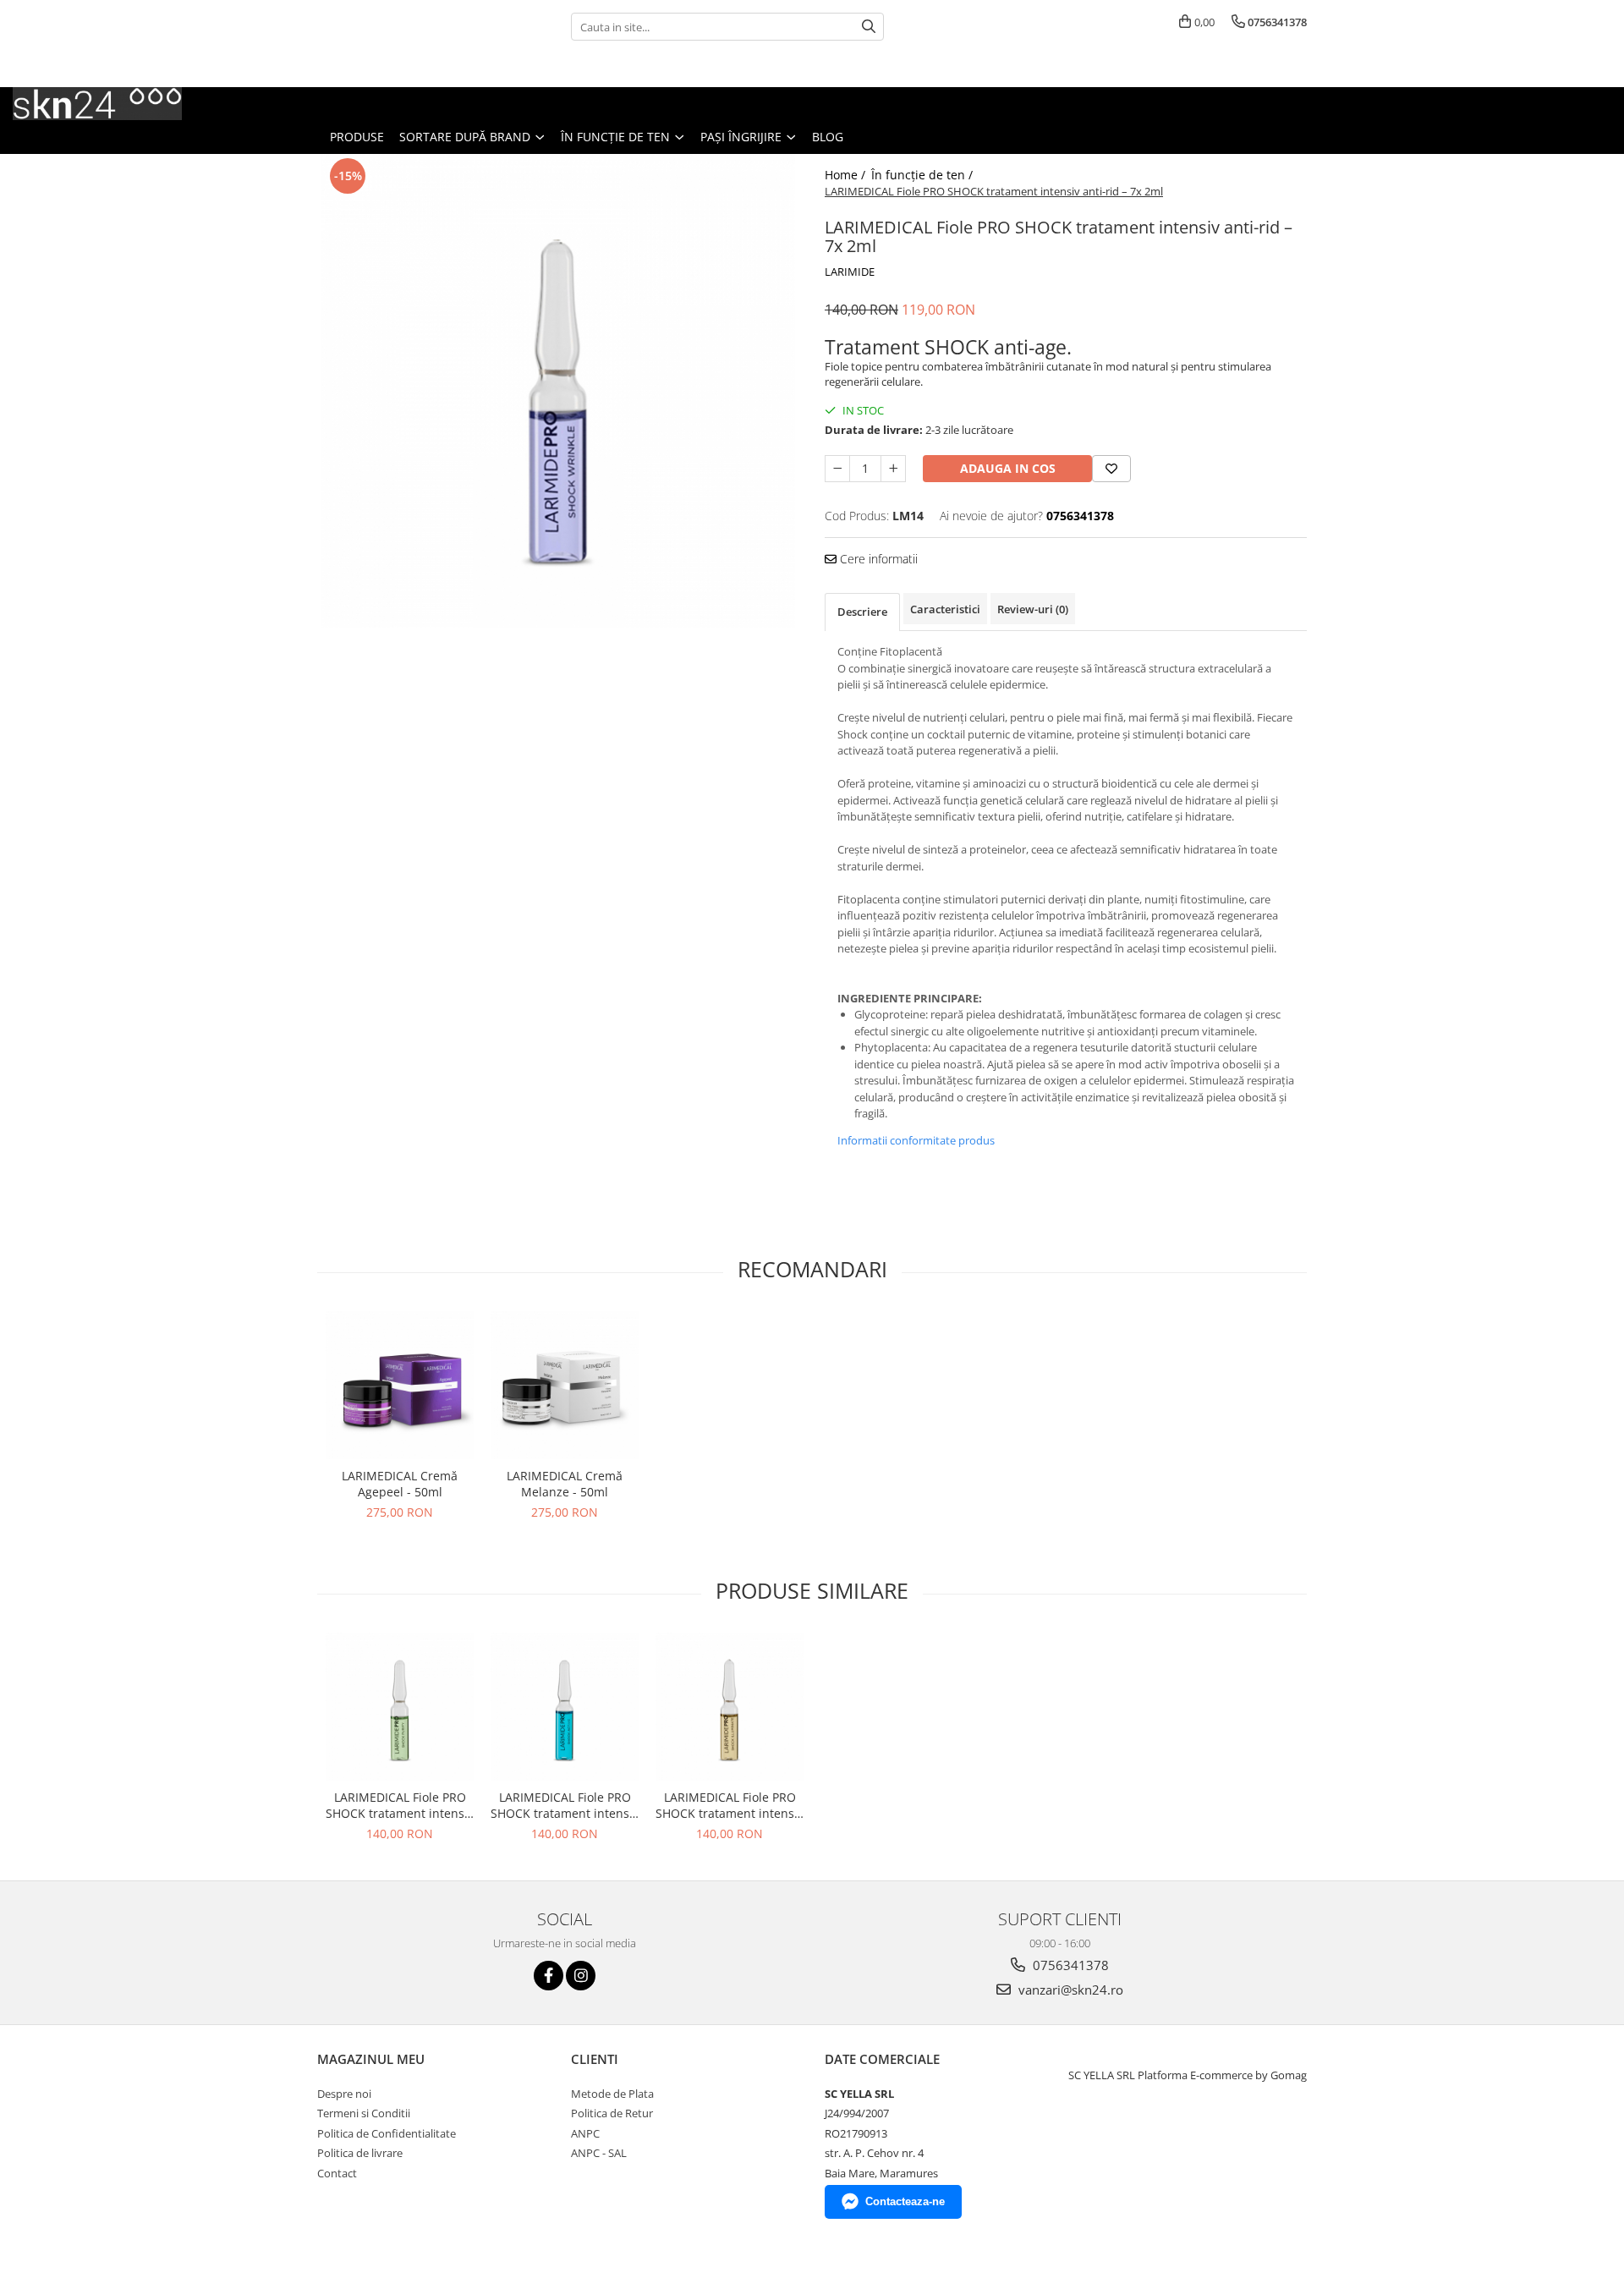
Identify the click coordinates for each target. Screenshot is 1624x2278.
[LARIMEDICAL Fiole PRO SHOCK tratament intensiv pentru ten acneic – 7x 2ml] (400, 1707)
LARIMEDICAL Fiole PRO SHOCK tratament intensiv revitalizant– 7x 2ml (565, 1805)
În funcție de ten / (924, 175)
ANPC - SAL (599, 2153)
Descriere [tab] (862, 612)
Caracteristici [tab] (945, 609)
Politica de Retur (612, 2113)
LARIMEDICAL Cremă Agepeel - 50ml (400, 1484)
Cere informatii (877, 559)
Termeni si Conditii (364, 2113)
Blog (828, 137)
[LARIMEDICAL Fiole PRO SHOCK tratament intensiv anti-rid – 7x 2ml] (558, 391)
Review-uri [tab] (1033, 609)
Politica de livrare (360, 2153)
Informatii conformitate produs (916, 1140)
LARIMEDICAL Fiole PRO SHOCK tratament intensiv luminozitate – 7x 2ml (730, 1805)
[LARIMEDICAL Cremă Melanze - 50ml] (565, 1385)
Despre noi (344, 2094)
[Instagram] (581, 1976)
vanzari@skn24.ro (1069, 1990)
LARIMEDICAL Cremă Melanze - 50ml (565, 1484)
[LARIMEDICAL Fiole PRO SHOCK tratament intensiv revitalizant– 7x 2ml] (565, 1707)
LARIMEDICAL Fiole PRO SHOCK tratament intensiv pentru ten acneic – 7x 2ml (400, 1805)
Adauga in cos (1008, 468)
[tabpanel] (558, 391)
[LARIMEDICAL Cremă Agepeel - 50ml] (400, 1385)
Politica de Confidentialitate (387, 2133)
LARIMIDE (850, 272)
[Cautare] (869, 27)
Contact (337, 2173)
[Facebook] (549, 1976)
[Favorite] (1111, 469)
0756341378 (1069, 1965)
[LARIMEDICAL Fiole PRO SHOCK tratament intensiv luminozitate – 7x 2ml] (730, 1707)
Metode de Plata (612, 2094)
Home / (847, 175)
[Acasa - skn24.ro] (97, 104)
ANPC (585, 2133)
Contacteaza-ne (905, 2201)
